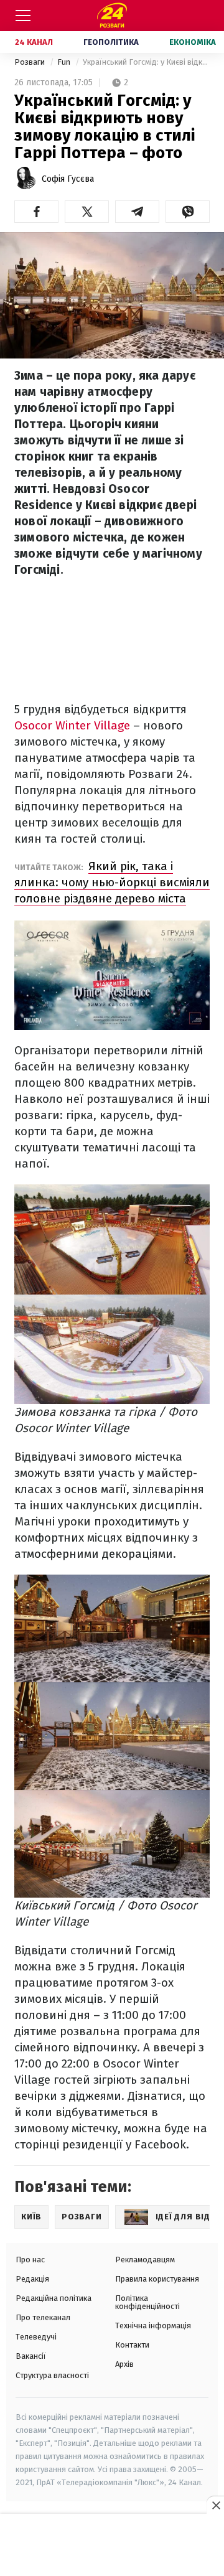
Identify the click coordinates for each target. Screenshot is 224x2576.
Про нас (30, 2260)
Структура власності (52, 2375)
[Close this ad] (215, 2505)
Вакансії (31, 2356)
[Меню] (23, 16)
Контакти (132, 2345)
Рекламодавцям (145, 2260)
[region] (112, 2546)
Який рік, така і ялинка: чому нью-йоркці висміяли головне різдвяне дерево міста (112, 882)
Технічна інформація (153, 2325)
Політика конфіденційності (147, 2302)
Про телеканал (43, 2317)
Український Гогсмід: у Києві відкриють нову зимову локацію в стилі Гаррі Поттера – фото (146, 62)
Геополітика (111, 42)
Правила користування (157, 2279)
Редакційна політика (54, 2298)
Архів (124, 2364)
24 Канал (34, 42)
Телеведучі (36, 2337)
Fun (65, 62)
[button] (36, 212)
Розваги (30, 62)
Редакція (32, 2279)
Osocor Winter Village (72, 725)
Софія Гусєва (68, 179)
